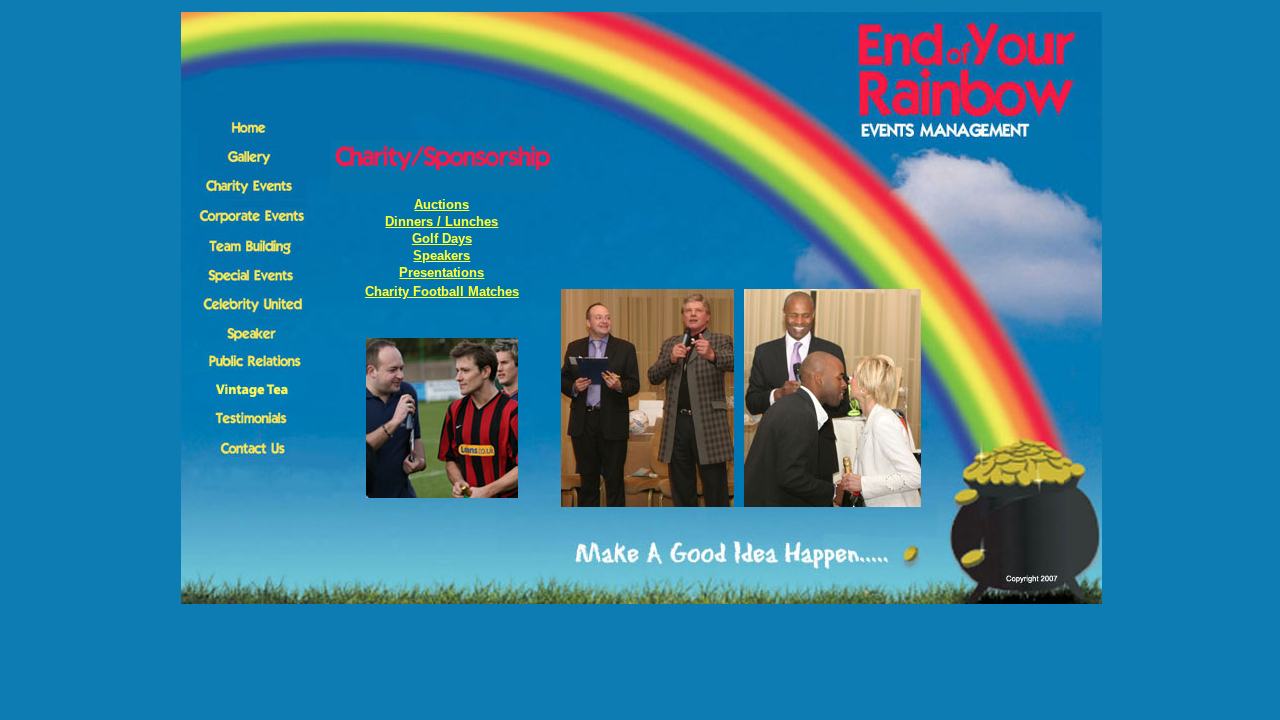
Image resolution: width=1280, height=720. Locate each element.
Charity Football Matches (442, 291)
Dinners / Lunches (441, 221)
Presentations (441, 272)
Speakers (441, 255)
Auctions (441, 204)
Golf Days (442, 238)
